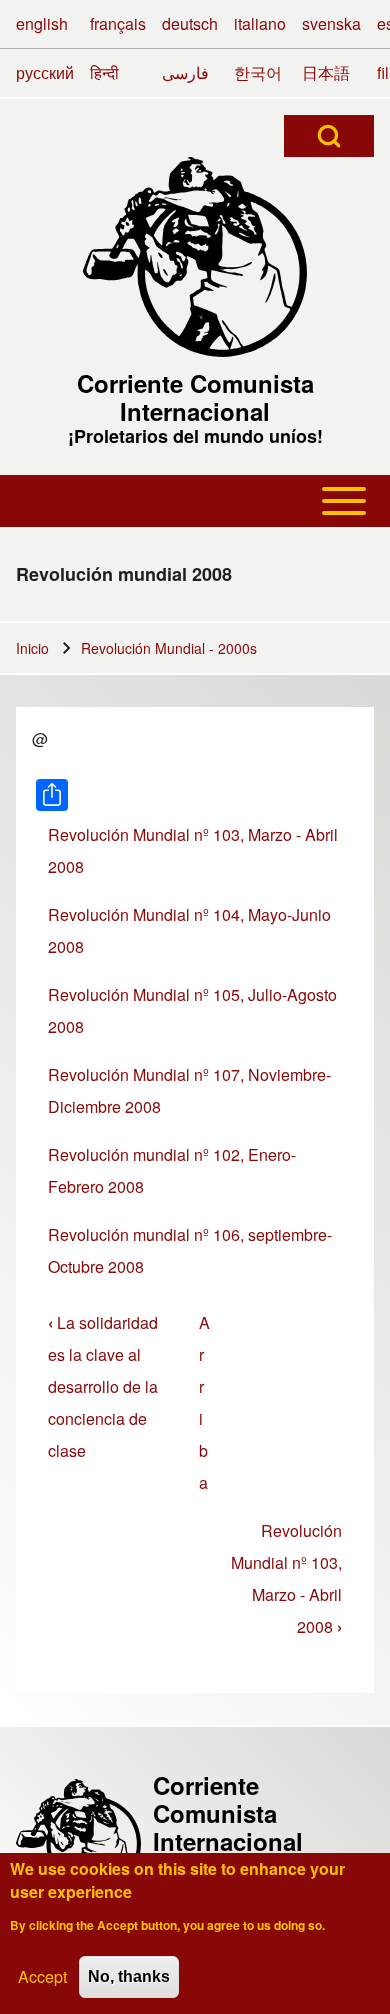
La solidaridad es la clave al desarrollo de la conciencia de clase (103, 1386)
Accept (42, 1976)
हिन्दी (104, 72)
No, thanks (129, 1976)
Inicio (32, 648)
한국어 (258, 72)
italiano (260, 23)
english (42, 23)
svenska (331, 23)
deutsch (190, 23)
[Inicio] (195, 257)
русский (45, 72)
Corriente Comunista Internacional (195, 397)
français (118, 23)
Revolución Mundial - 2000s (169, 648)
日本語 (326, 72)
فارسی (185, 72)
